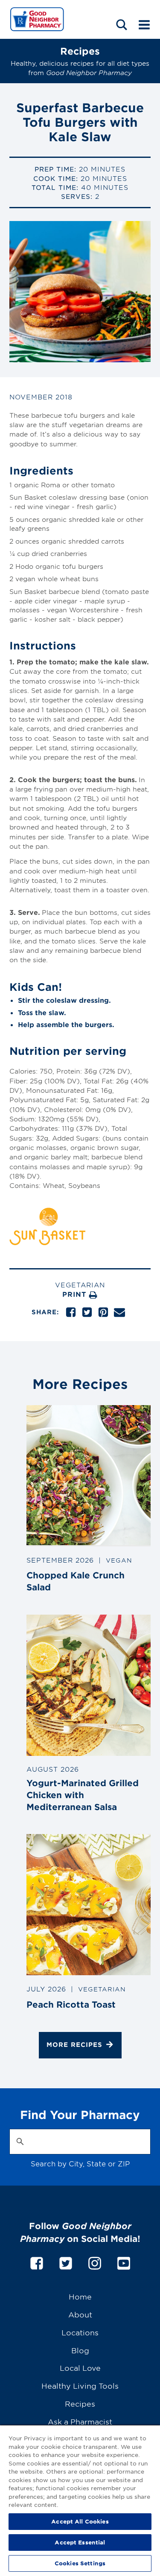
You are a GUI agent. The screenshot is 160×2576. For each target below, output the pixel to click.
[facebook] (37, 2262)
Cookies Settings (80, 2563)
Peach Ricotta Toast (71, 2004)
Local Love (80, 2368)
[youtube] (124, 2262)
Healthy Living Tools (80, 2385)
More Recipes (74, 2045)
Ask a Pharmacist (80, 2421)
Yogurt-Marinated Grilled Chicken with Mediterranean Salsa (83, 1794)
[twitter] (66, 2262)
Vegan (119, 1560)
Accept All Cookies (80, 2521)
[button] (122, 25)
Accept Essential (80, 2542)
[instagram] (95, 2262)
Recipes (80, 2403)
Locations (80, 2332)
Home (80, 2296)
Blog (80, 2350)
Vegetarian (80, 1285)
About (80, 2314)
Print (76, 1294)
